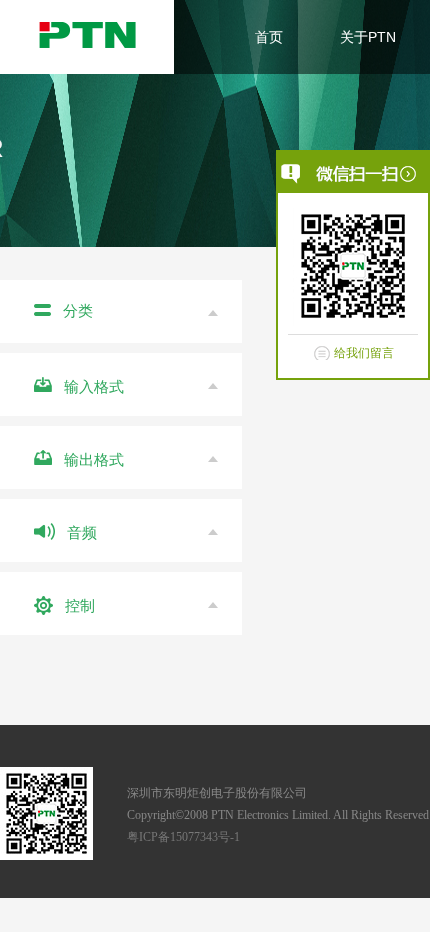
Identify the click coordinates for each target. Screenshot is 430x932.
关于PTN (368, 37)
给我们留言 (364, 353)
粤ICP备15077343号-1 (183, 837)
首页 (269, 37)
